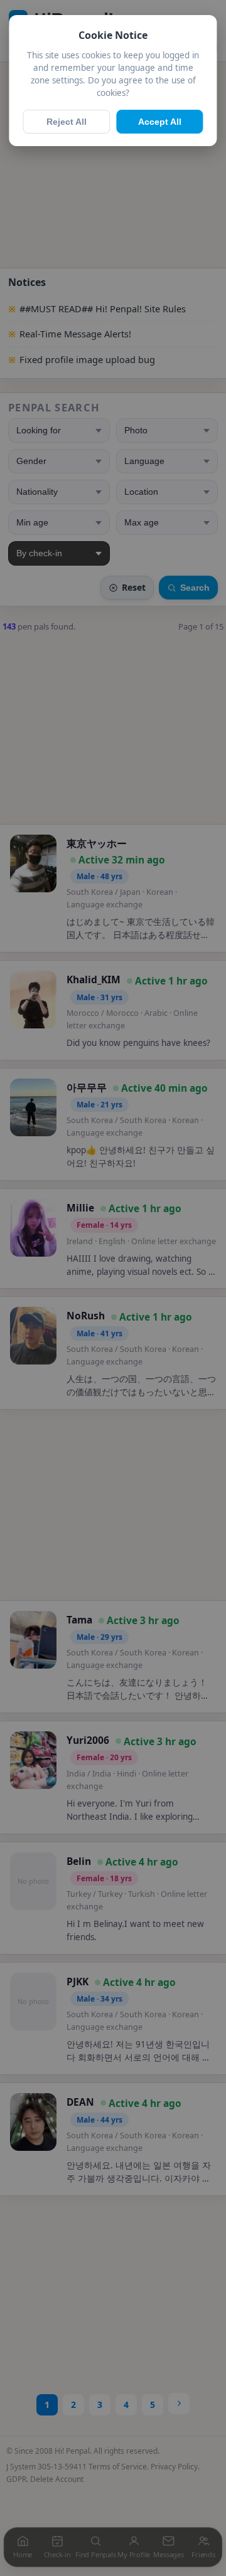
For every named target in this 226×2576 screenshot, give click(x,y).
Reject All (67, 122)
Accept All (160, 122)
